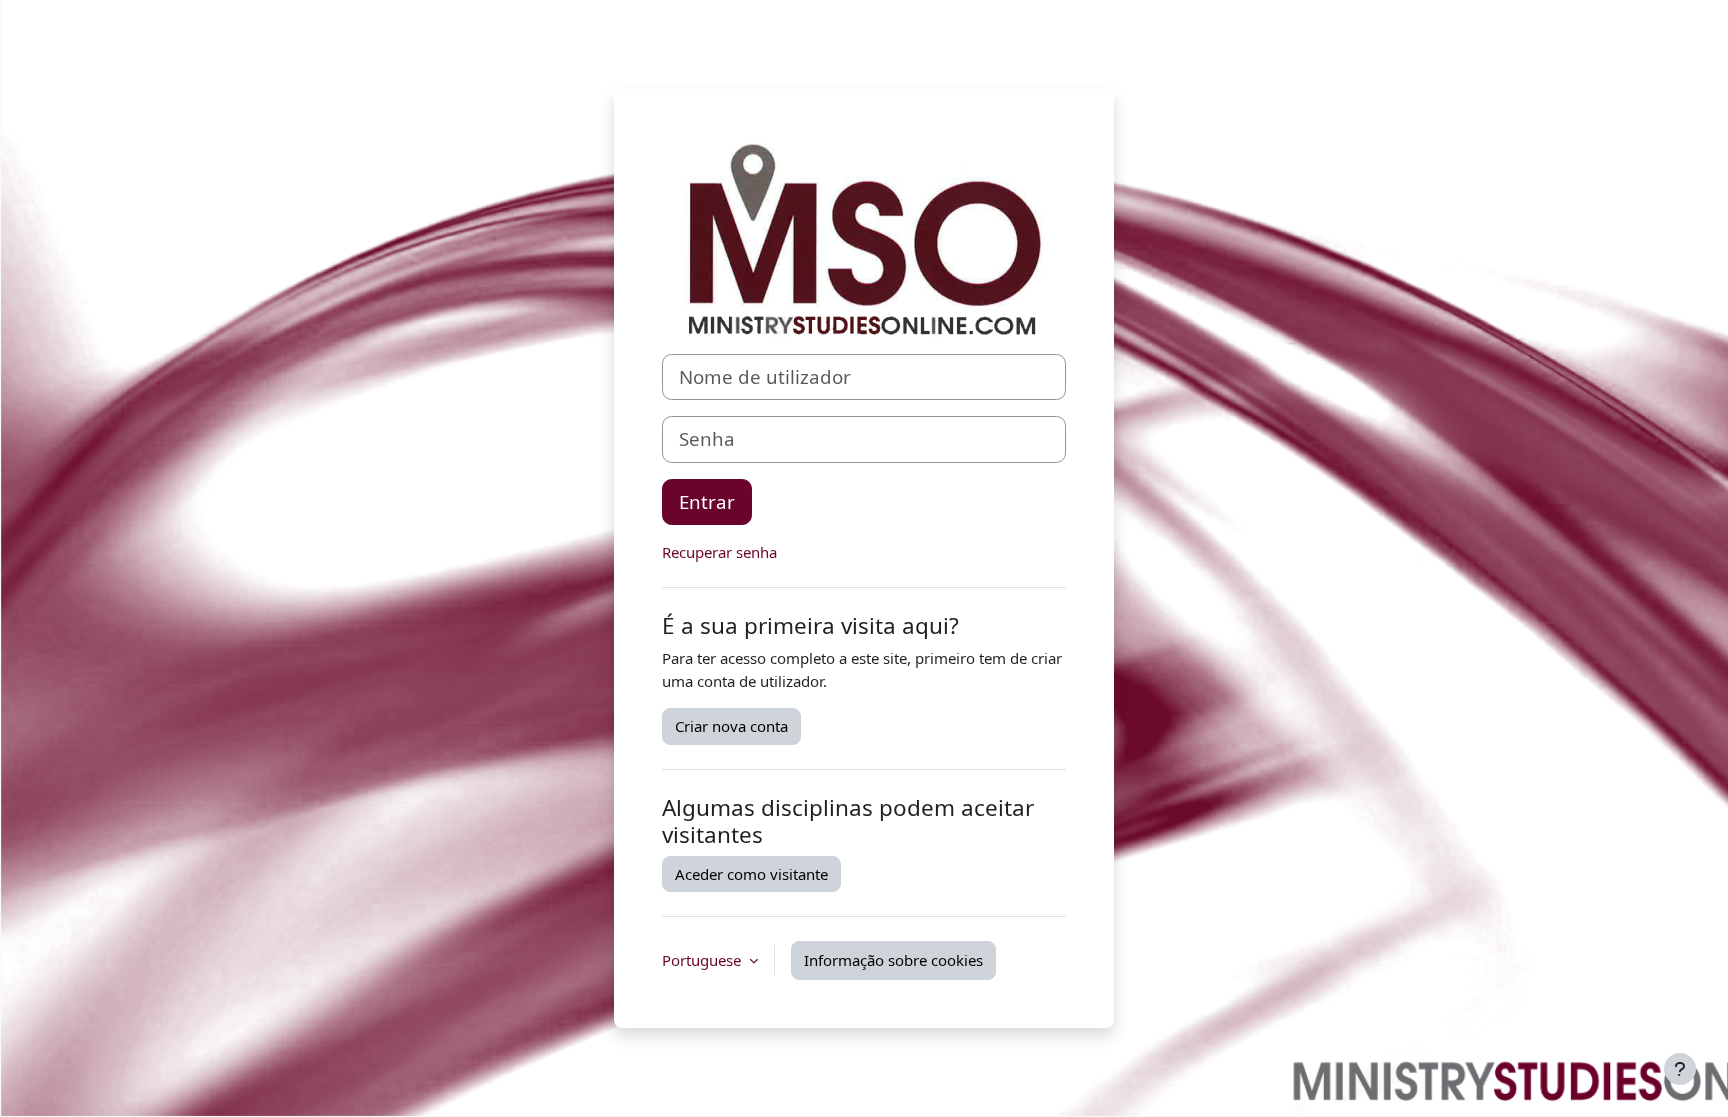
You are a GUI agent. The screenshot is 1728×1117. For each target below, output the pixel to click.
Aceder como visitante (751, 874)
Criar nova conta (731, 726)
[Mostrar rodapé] (1680, 1069)
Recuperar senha (719, 552)
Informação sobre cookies (893, 960)
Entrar (707, 501)
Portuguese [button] (703, 960)
